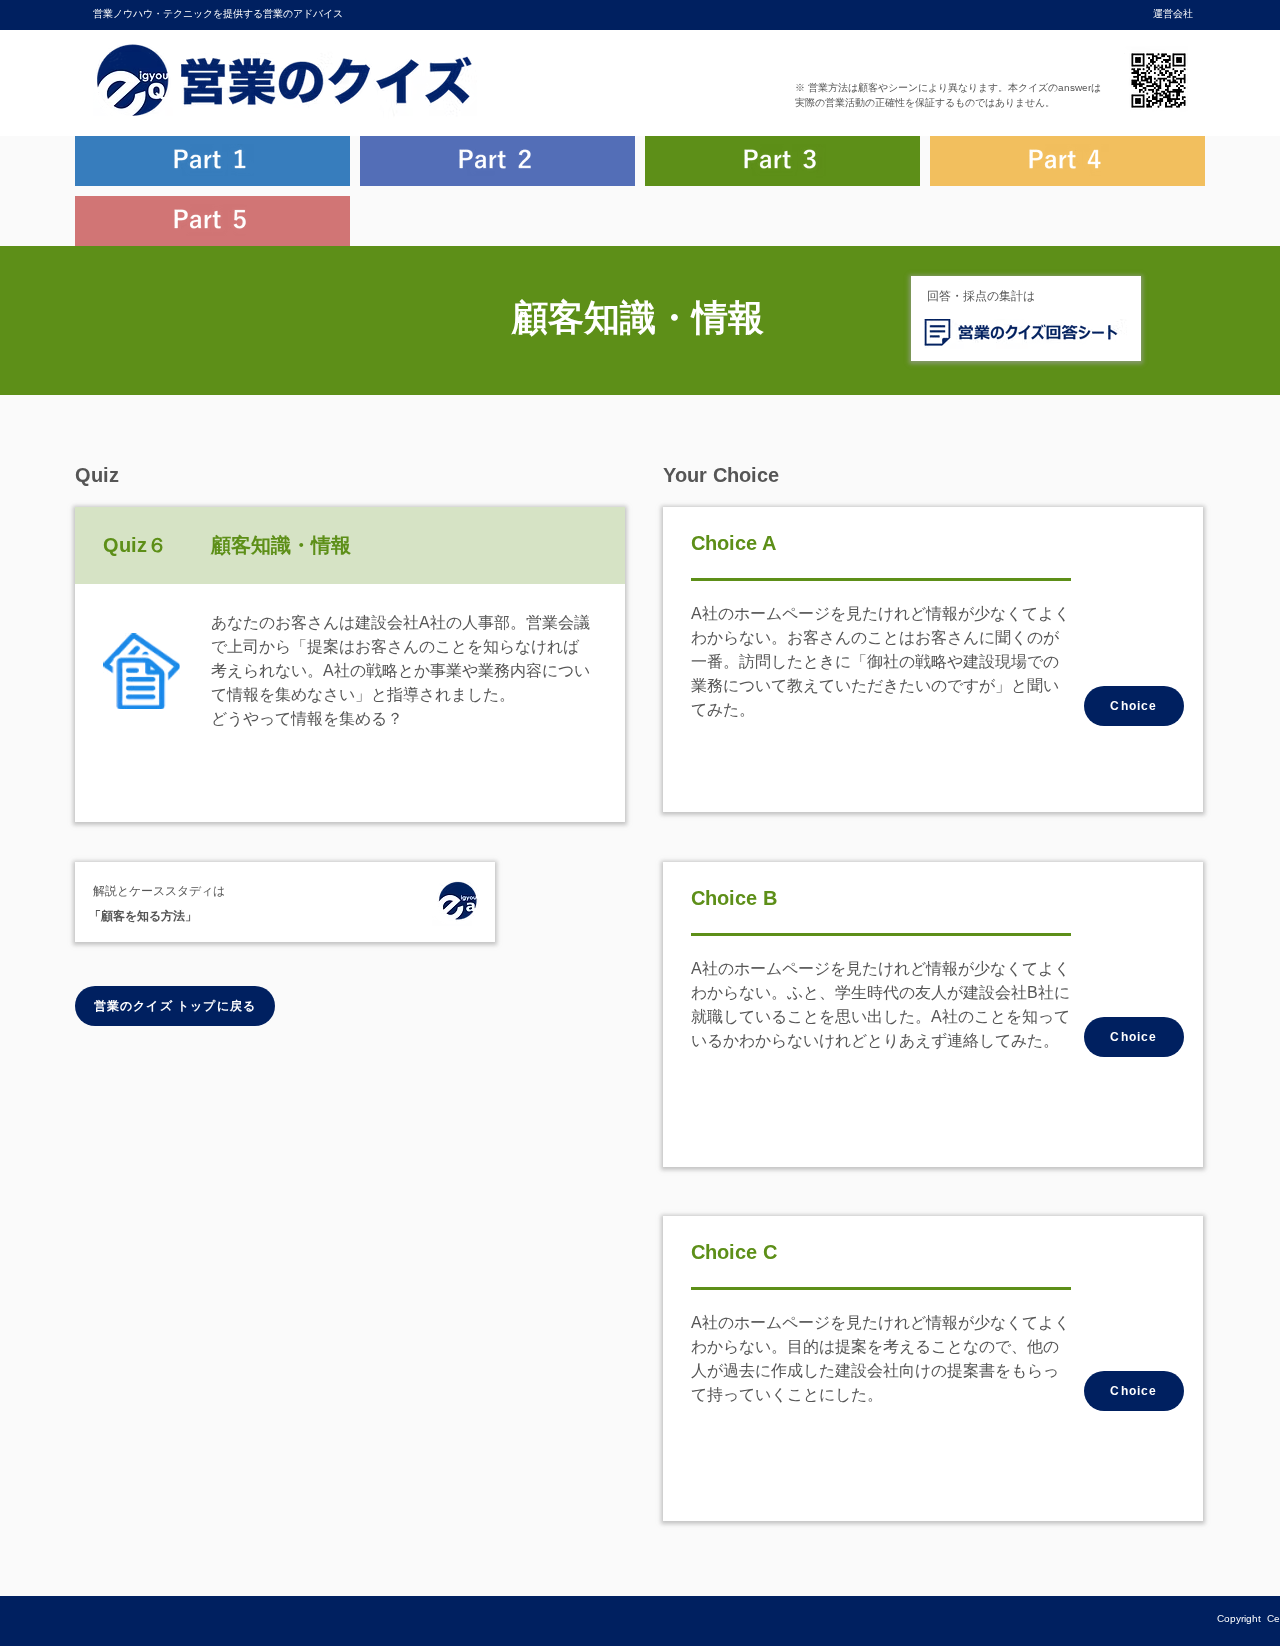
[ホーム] (457, 904)
